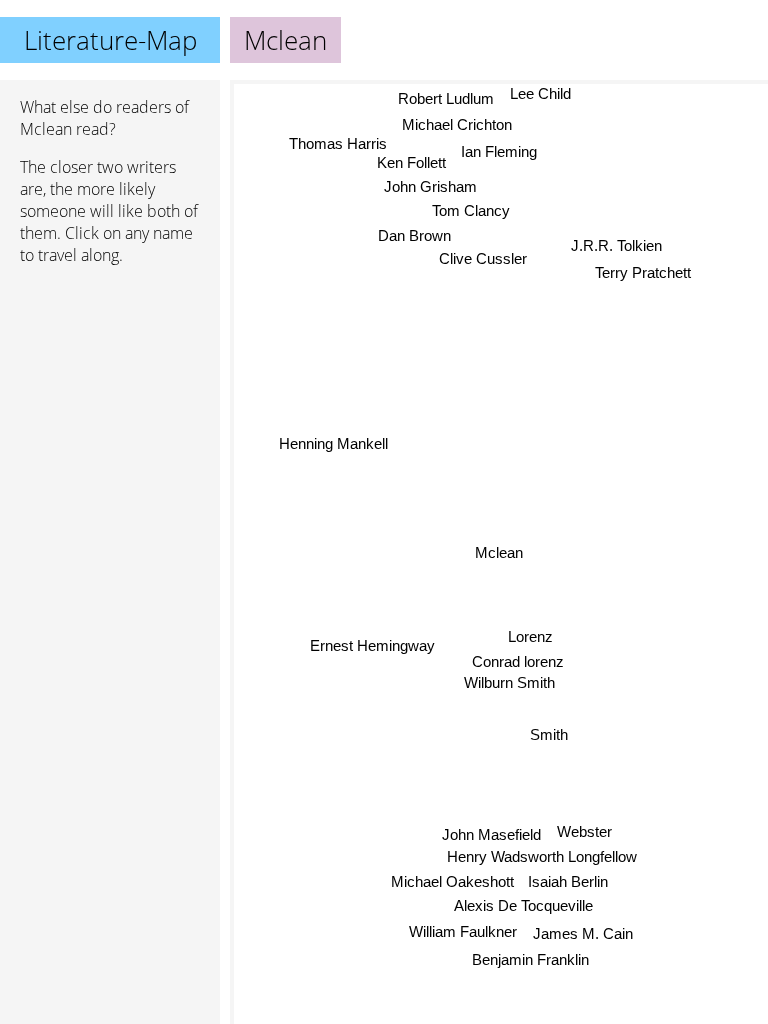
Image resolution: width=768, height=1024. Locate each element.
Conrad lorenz (518, 661)
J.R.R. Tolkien (616, 246)
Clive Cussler (484, 259)
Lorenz (530, 636)
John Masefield (491, 834)
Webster (583, 831)
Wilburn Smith (509, 682)
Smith (549, 734)
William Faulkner (463, 931)
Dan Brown (414, 236)
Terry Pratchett (643, 273)
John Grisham (431, 189)
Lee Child (539, 93)
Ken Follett (412, 164)
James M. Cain (583, 933)
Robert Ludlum (445, 94)
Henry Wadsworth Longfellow (541, 856)
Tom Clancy (472, 212)
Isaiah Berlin (568, 881)
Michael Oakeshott (452, 881)
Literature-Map (110, 40)
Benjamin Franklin (530, 959)
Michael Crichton (457, 120)
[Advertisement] (110, 387)
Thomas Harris (341, 145)
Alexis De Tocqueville (523, 905)
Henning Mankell (333, 443)
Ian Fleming (500, 147)
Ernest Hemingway (372, 645)
